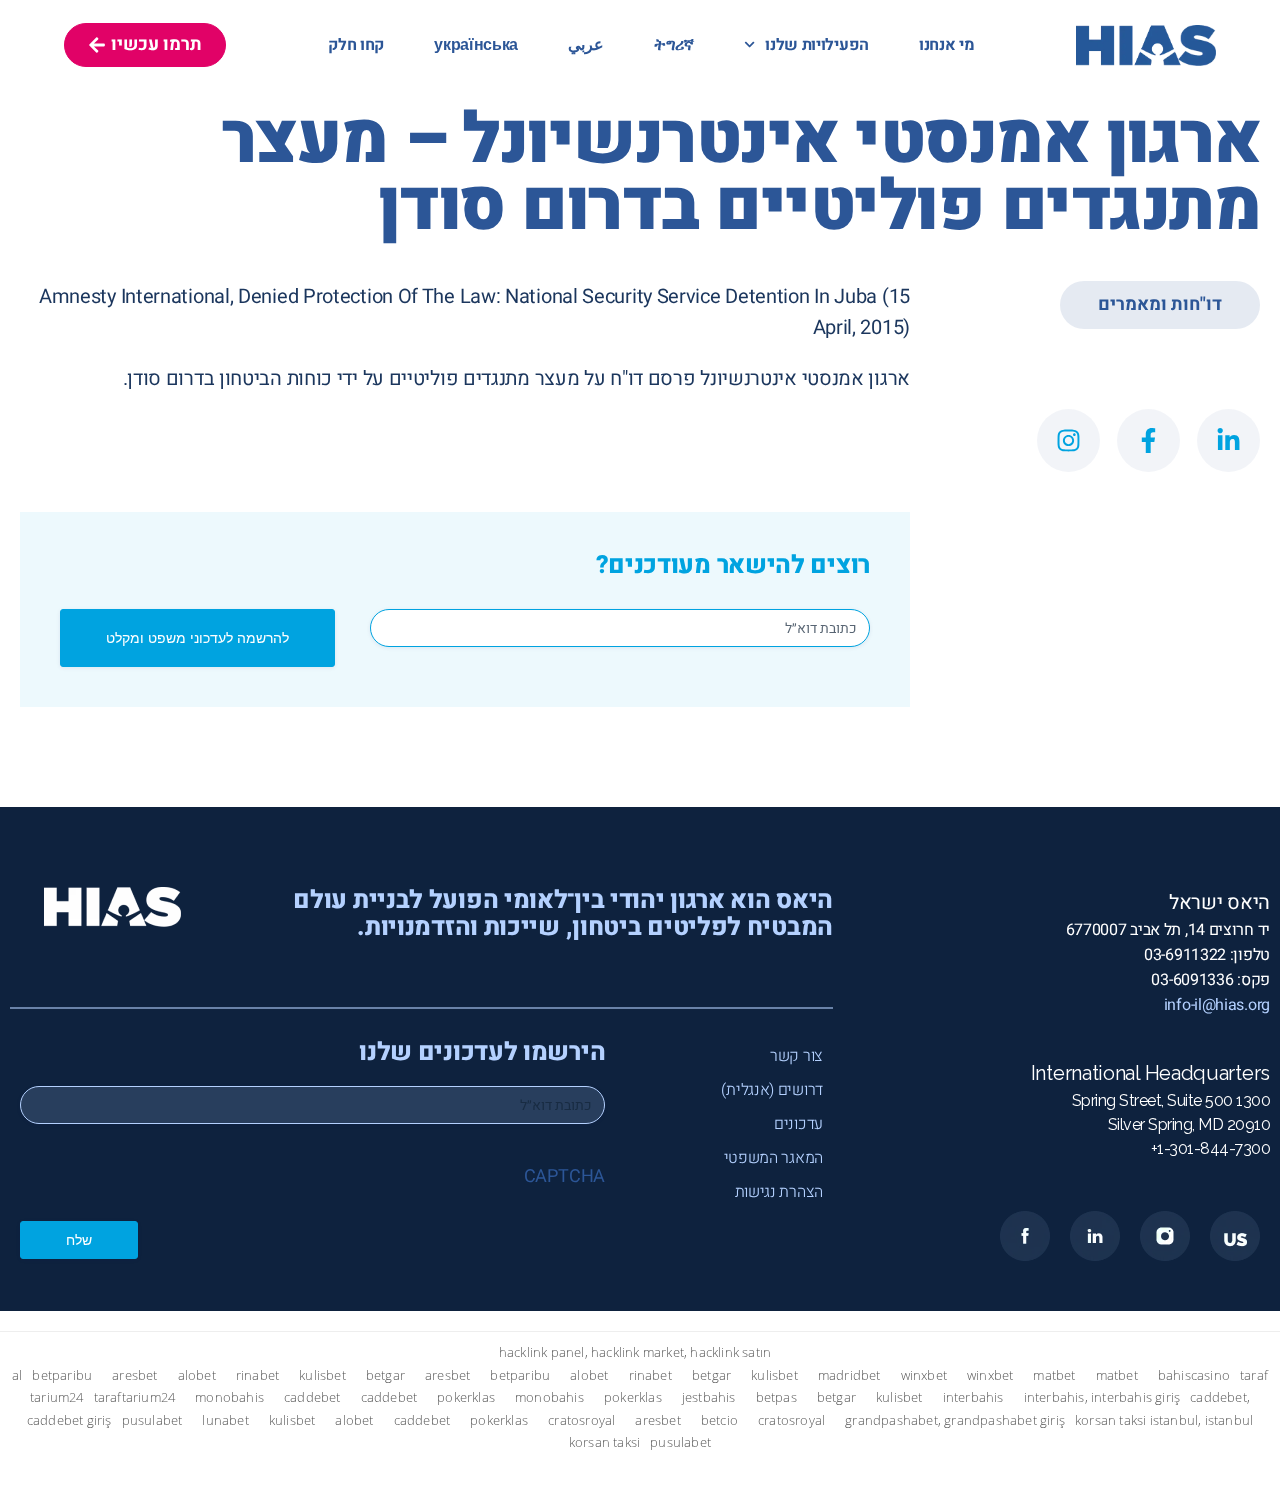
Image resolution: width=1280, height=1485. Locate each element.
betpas (776, 1397)
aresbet (134, 1375)
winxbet (924, 1375)
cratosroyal (581, 1420)
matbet (1054, 1375)
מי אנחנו (947, 45)
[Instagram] (1068, 440)
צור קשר (796, 1056)
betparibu (62, 1375)
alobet (197, 1375)
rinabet (257, 1375)
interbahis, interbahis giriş (1102, 1397)
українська (476, 45)
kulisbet (322, 1375)
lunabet (225, 1420)
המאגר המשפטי (773, 1158)
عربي (586, 45)
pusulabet (152, 1420)
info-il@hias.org (1217, 1005)
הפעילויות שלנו (817, 45)
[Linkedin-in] (1228, 440)
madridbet (849, 1375)
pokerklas (466, 1397)
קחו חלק (356, 45)
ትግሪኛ (674, 45)
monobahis (229, 1397)
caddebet (312, 1397)
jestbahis (709, 1397)
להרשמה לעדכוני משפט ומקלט (197, 637)
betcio (719, 1420)
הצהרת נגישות (779, 1192)
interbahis (973, 1397)
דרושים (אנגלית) (772, 1090)
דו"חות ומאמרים (1160, 304)
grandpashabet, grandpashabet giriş (955, 1420)
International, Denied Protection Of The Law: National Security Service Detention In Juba (499, 296)
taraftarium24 (135, 1397)
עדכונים (798, 1124)
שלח (79, 1239)
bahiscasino (1194, 1375)
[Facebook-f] (1148, 440)
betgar (385, 1375)
